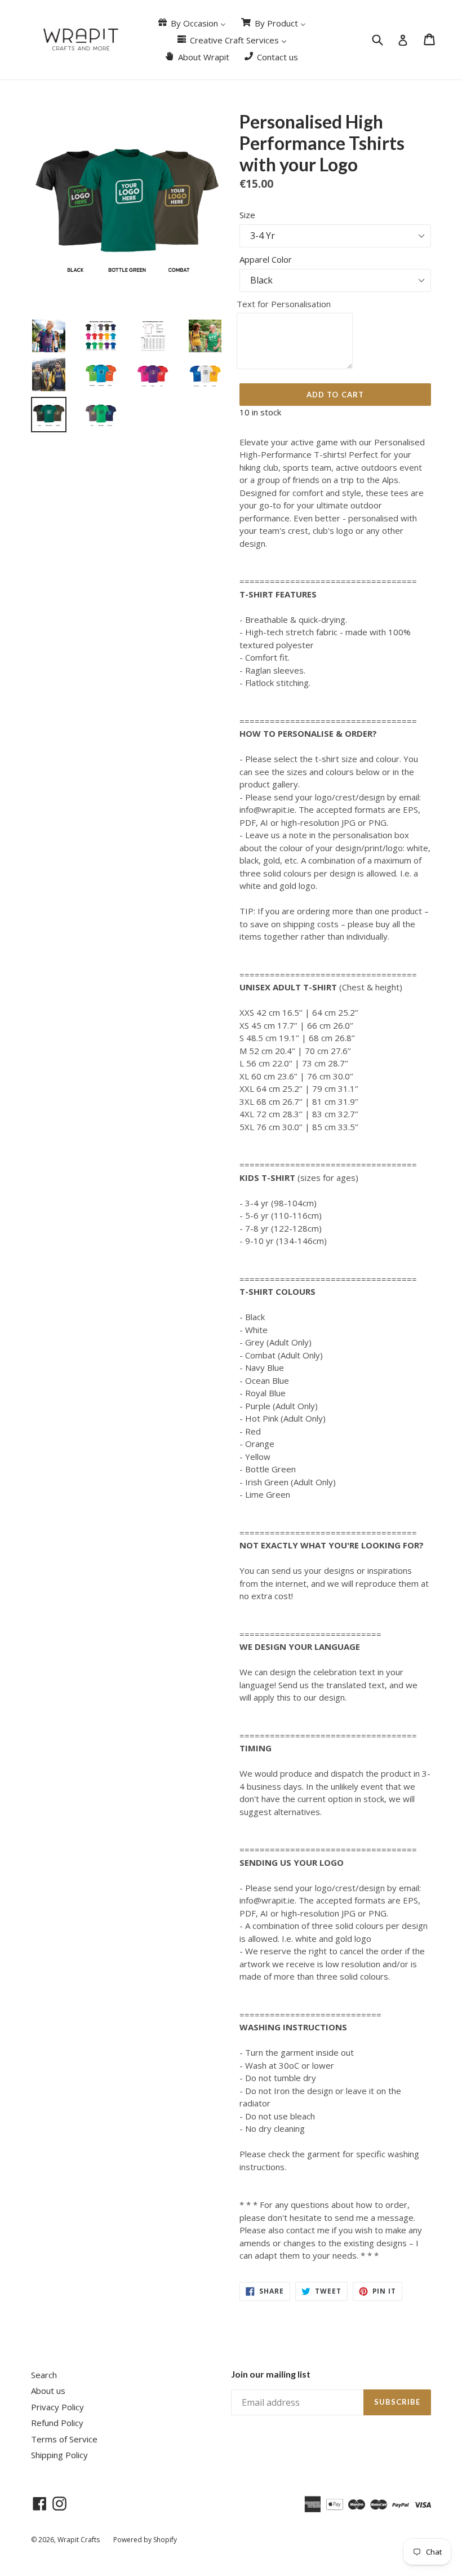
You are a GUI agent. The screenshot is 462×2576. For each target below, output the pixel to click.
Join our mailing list (271, 2374)
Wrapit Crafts (79, 2540)
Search (44, 2375)
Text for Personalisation (284, 304)
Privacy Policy (57, 2407)
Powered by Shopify (145, 2540)
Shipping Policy (59, 2455)
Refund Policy (57, 2423)
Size (247, 215)
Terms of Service (64, 2439)
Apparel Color (266, 259)
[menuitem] (191, 23)
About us (48, 2391)
